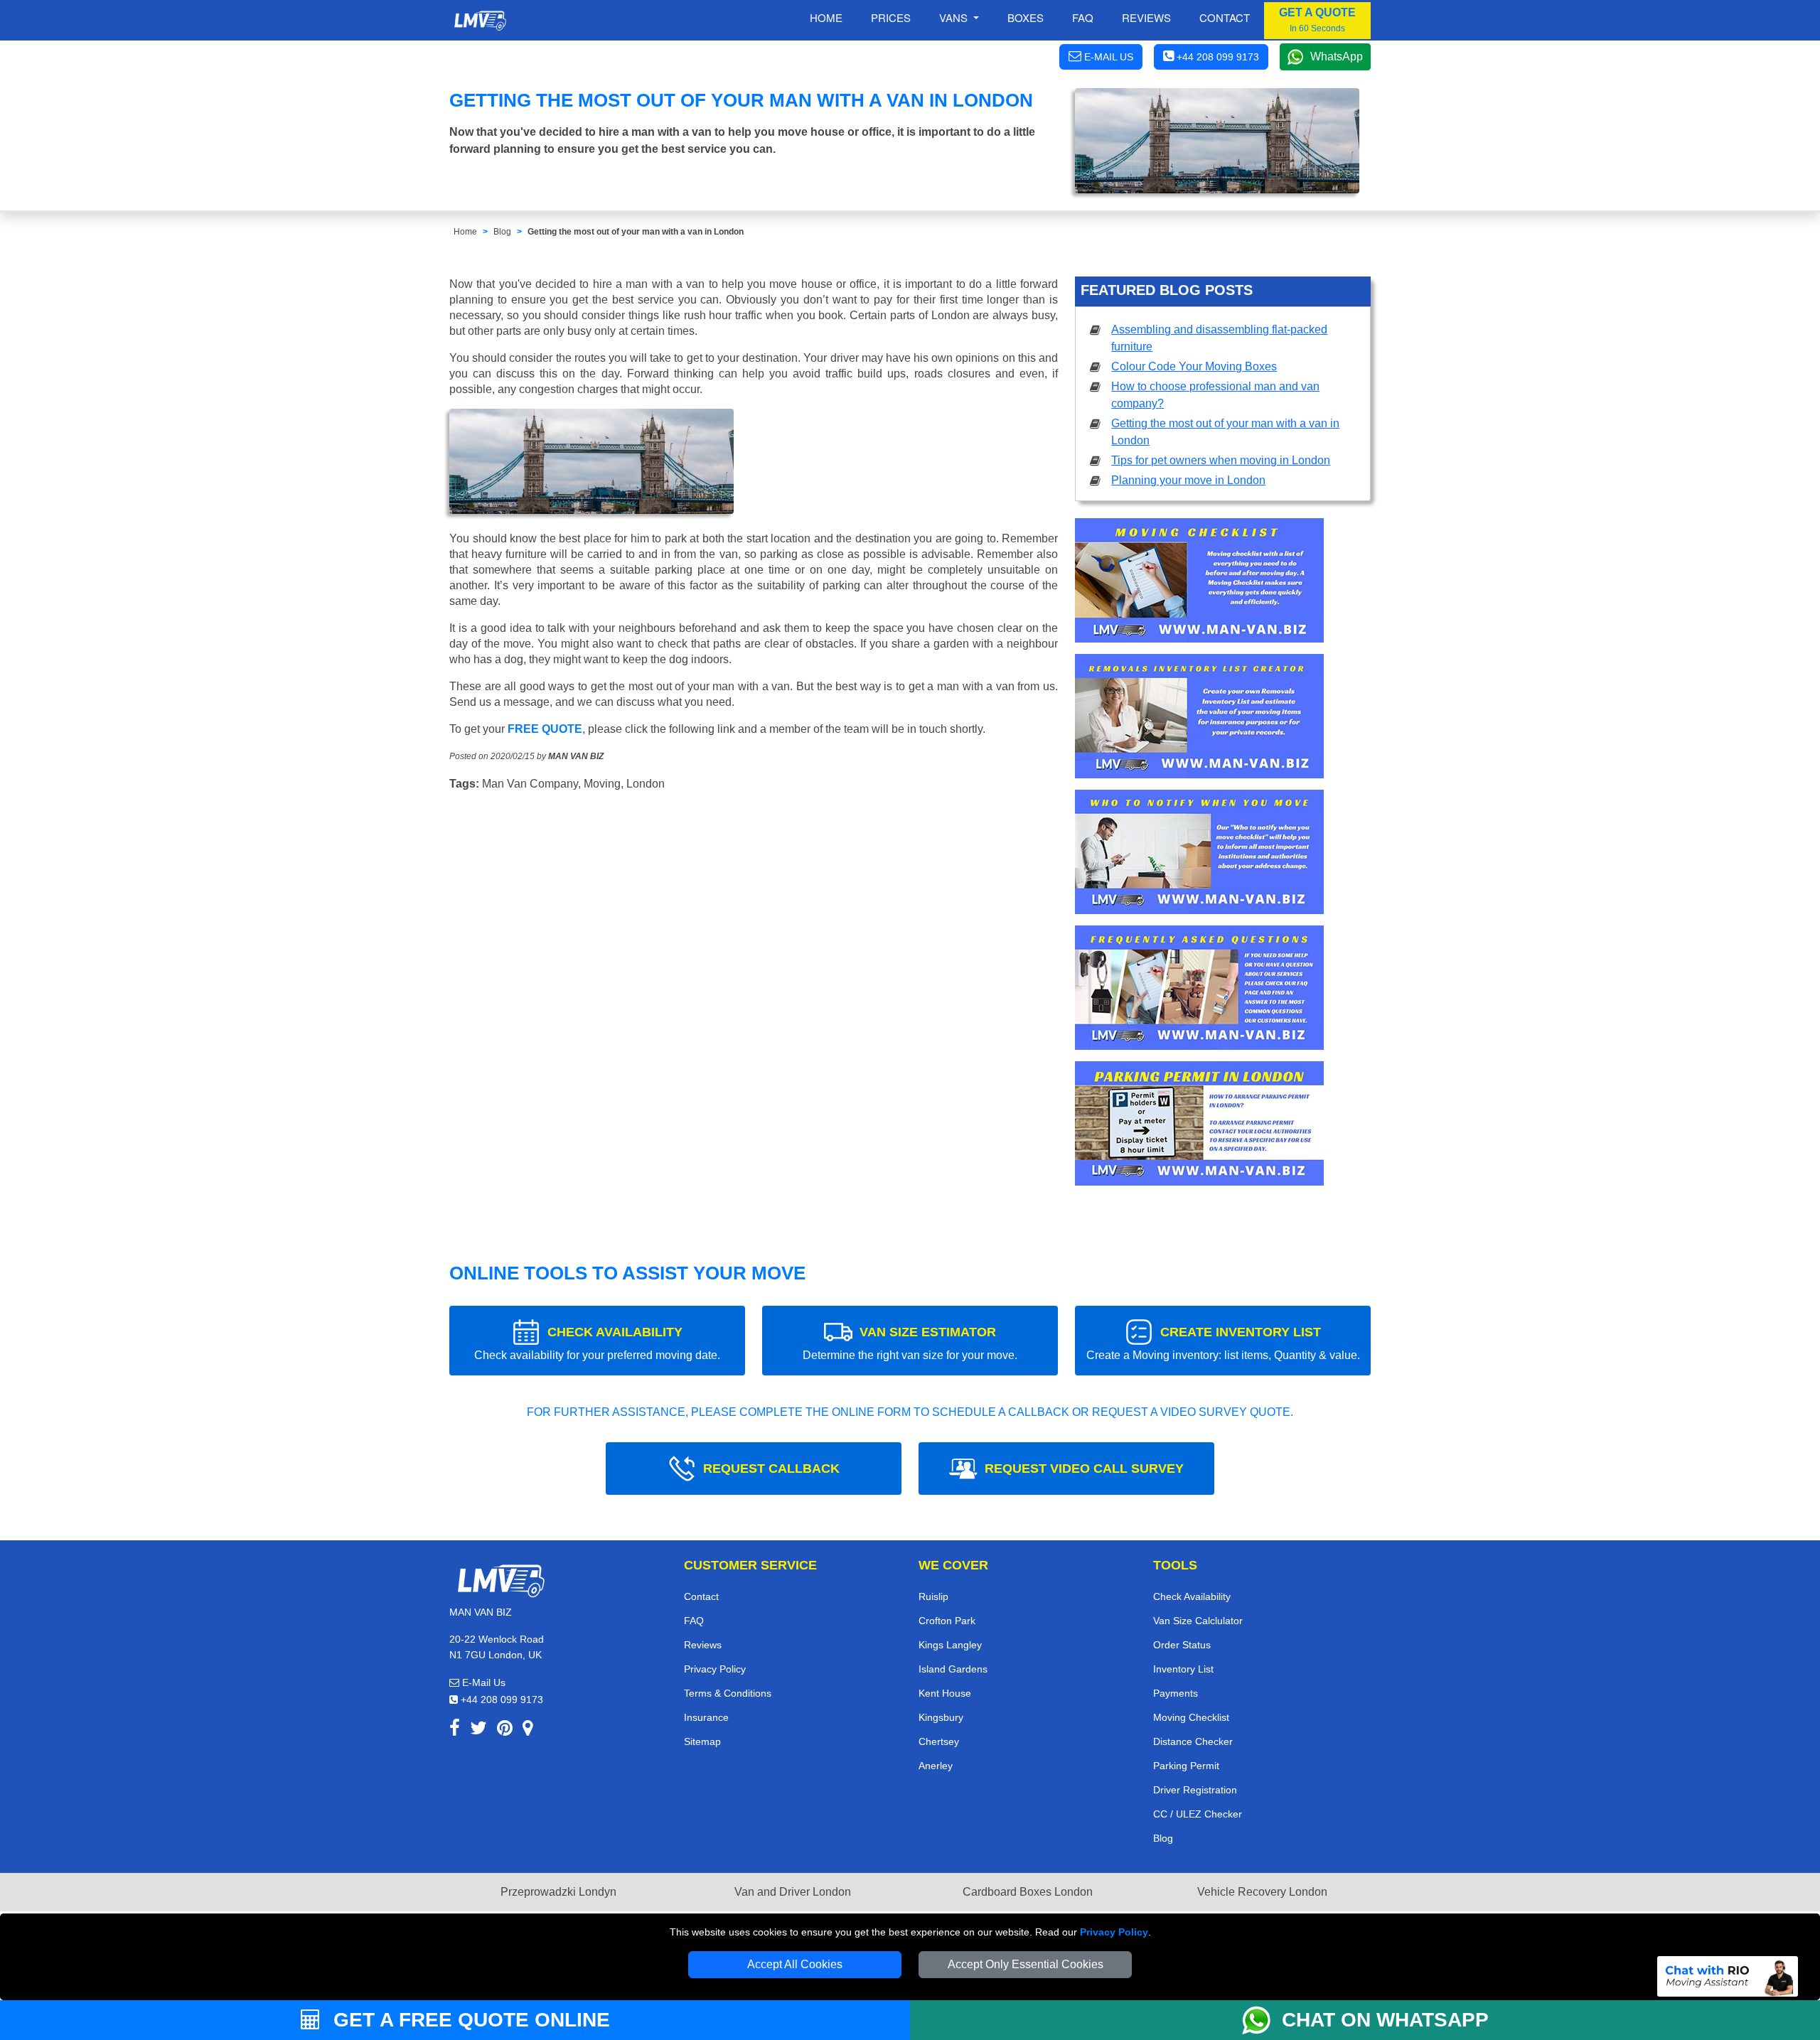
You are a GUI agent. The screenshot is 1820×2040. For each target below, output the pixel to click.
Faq (1083, 17)
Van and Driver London (793, 1892)
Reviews (1146, 17)
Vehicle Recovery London (1262, 1892)
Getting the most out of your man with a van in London (636, 232)
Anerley (936, 1766)
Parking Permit (1186, 1766)
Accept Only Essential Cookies (1026, 1964)
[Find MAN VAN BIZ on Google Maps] (528, 1730)
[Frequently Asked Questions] (1199, 993)
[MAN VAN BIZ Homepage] (480, 21)
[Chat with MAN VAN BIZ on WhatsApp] (1262, 2020)
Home (826, 17)
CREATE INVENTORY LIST (1223, 1343)
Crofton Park (947, 1621)
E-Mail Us (482, 1682)
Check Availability (1192, 1596)
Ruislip (933, 1596)
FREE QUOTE (545, 729)
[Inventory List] (1199, 721)
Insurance (706, 1717)
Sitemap (702, 1741)
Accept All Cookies (795, 1964)
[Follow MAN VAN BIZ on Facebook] (455, 1730)
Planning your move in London (1188, 480)
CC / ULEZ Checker (1198, 1814)
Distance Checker (1193, 1741)
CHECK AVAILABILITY (597, 1343)
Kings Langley (950, 1645)
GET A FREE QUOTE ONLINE (469, 2020)
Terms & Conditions (728, 1693)
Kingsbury (941, 1717)
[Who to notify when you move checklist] (1199, 857)
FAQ (694, 1621)
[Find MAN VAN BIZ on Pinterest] (505, 1730)
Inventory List (1183, 1669)
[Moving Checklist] (1199, 585)
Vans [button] (955, 17)
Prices (891, 17)
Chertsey (939, 1741)
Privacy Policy (1114, 1932)
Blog (502, 232)
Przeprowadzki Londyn (558, 1892)
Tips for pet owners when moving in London (1221, 460)
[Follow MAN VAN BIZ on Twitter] (478, 1730)
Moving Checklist (1191, 1717)
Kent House (945, 1693)
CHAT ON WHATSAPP (1385, 2020)
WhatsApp (1337, 57)
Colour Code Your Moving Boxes (1194, 366)
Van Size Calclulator (1198, 1621)
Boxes (1026, 17)
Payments (1176, 1693)
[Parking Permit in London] (1199, 1128)
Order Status (1182, 1645)
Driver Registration (1195, 1790)
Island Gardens (953, 1669)
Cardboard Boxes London (1028, 1892)
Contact (1225, 17)
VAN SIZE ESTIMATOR (910, 1343)
